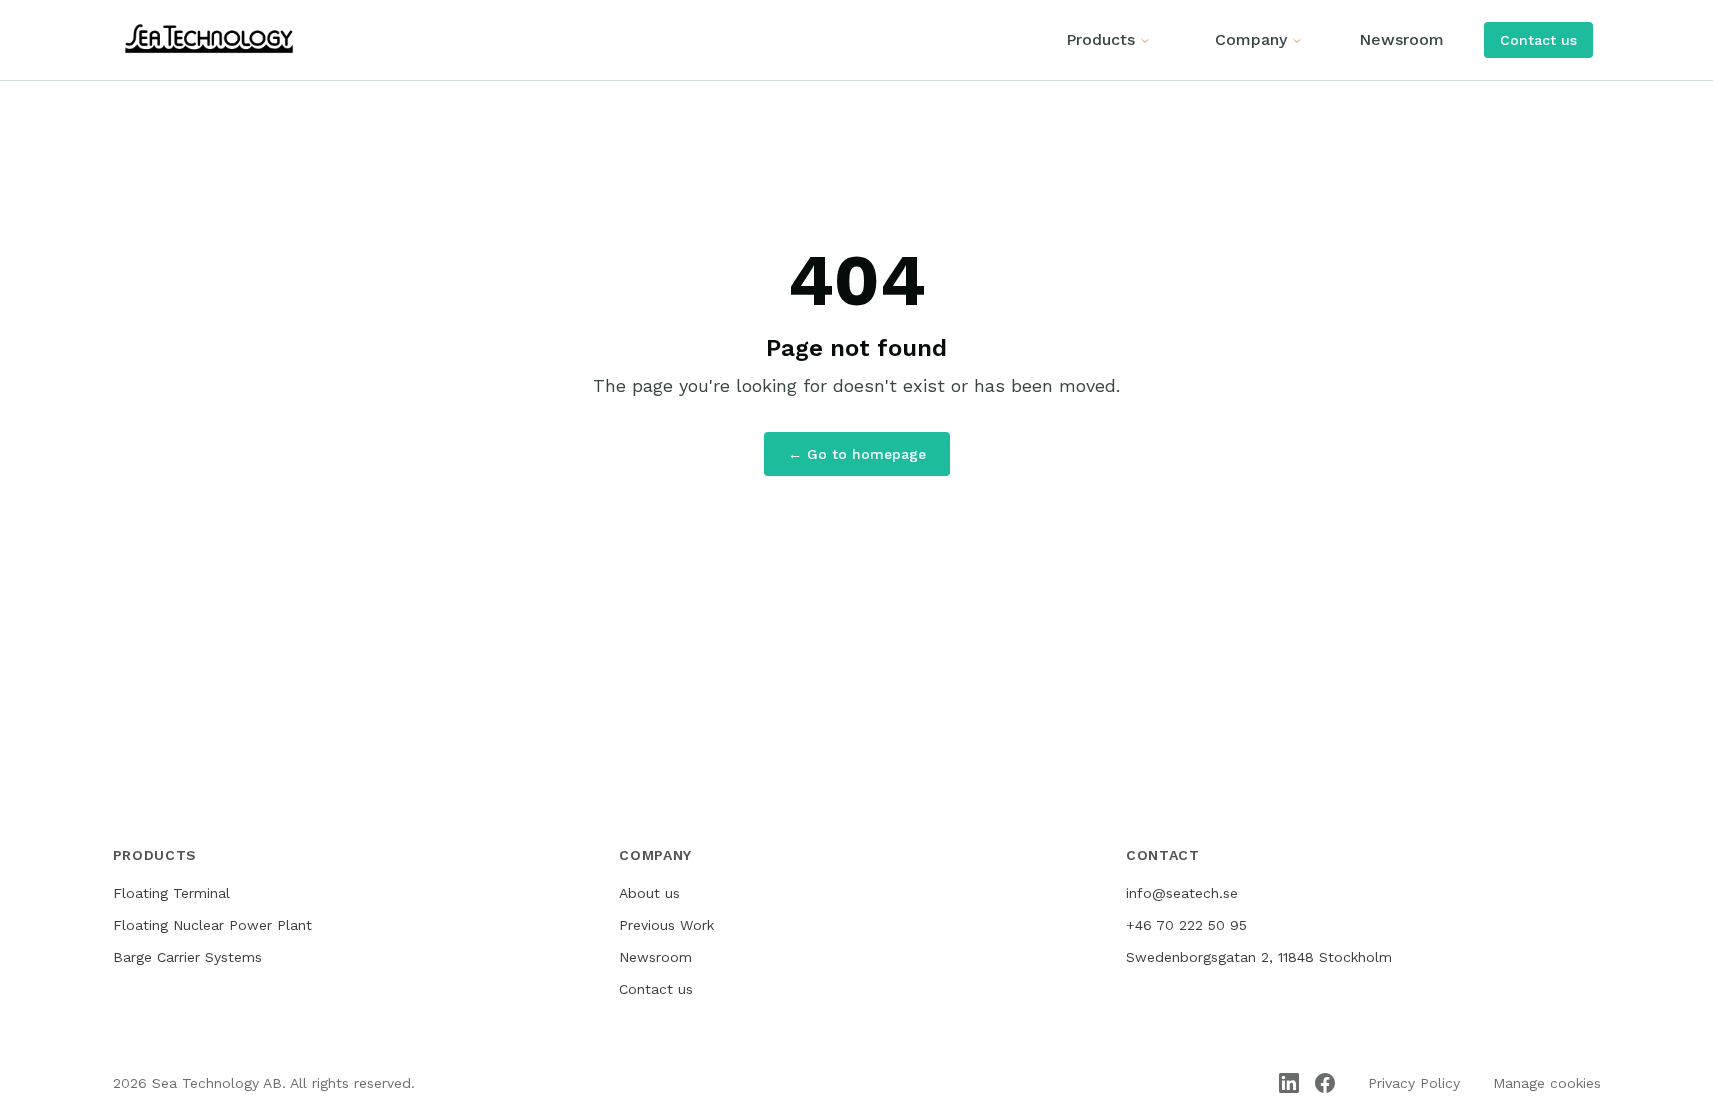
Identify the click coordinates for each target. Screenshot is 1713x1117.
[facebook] (1325, 1083)
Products (1100, 39)
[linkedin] (1289, 1083)
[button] (1538, 40)
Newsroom (1401, 39)
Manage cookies (1547, 1083)
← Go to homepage (857, 454)
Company (1251, 39)
